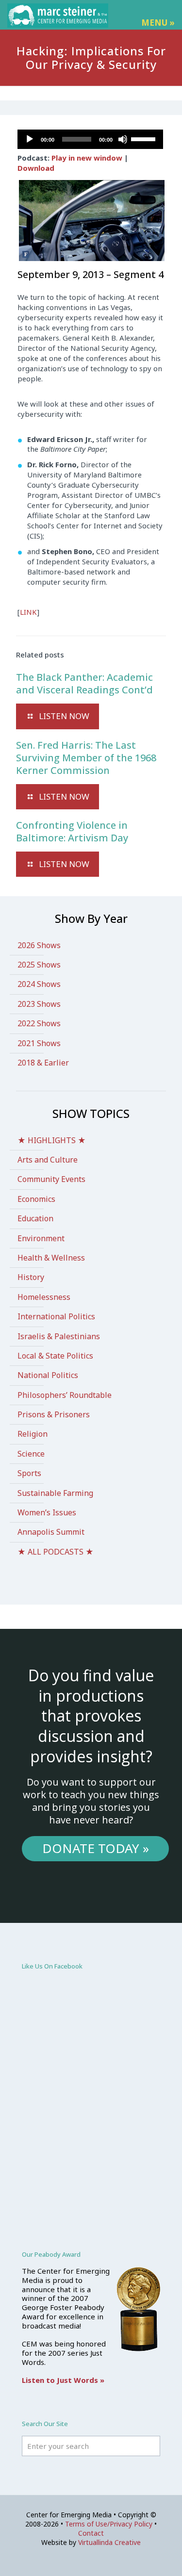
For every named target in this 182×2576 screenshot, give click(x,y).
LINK (28, 612)
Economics (36, 1199)
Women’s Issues (47, 1512)
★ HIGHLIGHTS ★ (52, 1140)
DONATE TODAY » (96, 1848)
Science (31, 1454)
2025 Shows (39, 965)
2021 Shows (39, 1043)
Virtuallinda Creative (109, 2542)
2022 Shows (39, 1023)
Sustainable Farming (55, 1493)
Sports (29, 1473)
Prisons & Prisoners (54, 1414)
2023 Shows (39, 1004)
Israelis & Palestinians (59, 1336)
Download (36, 168)
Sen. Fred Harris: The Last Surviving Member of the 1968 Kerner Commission (86, 758)
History (31, 1277)
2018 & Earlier (43, 1063)
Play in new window (87, 158)
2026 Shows (39, 945)
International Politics (56, 1316)
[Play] (30, 139)
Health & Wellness (51, 1258)
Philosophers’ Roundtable (65, 1395)
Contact (91, 2533)
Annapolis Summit (51, 1532)
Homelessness (44, 1297)
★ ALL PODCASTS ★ (56, 1552)
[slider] (145, 138)
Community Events (51, 1179)
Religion (33, 1434)
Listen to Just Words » (63, 2380)
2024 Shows (39, 984)
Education (35, 1218)
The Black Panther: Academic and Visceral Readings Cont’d (84, 683)
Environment (41, 1238)
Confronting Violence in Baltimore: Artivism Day (72, 831)
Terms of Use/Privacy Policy (109, 2524)
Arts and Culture (48, 1160)
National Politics (48, 1375)
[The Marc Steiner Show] (58, 15)
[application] (90, 139)
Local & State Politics (55, 1356)
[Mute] (123, 139)
